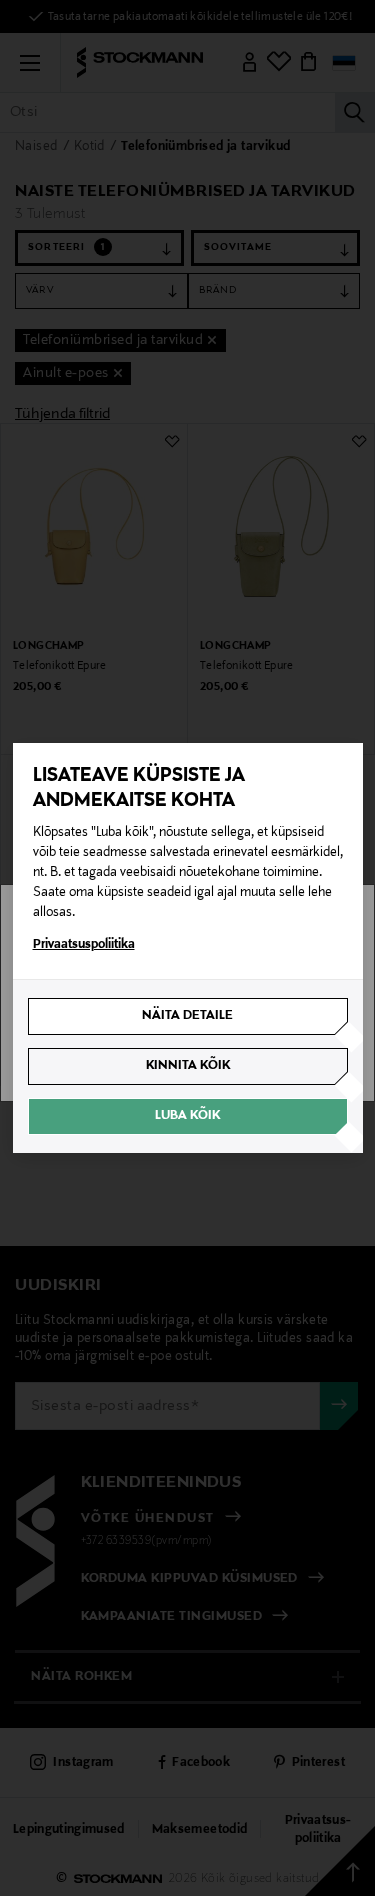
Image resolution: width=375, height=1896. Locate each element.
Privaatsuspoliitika (84, 945)
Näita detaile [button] (187, 1016)
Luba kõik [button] (187, 1116)
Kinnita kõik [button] (188, 1066)
